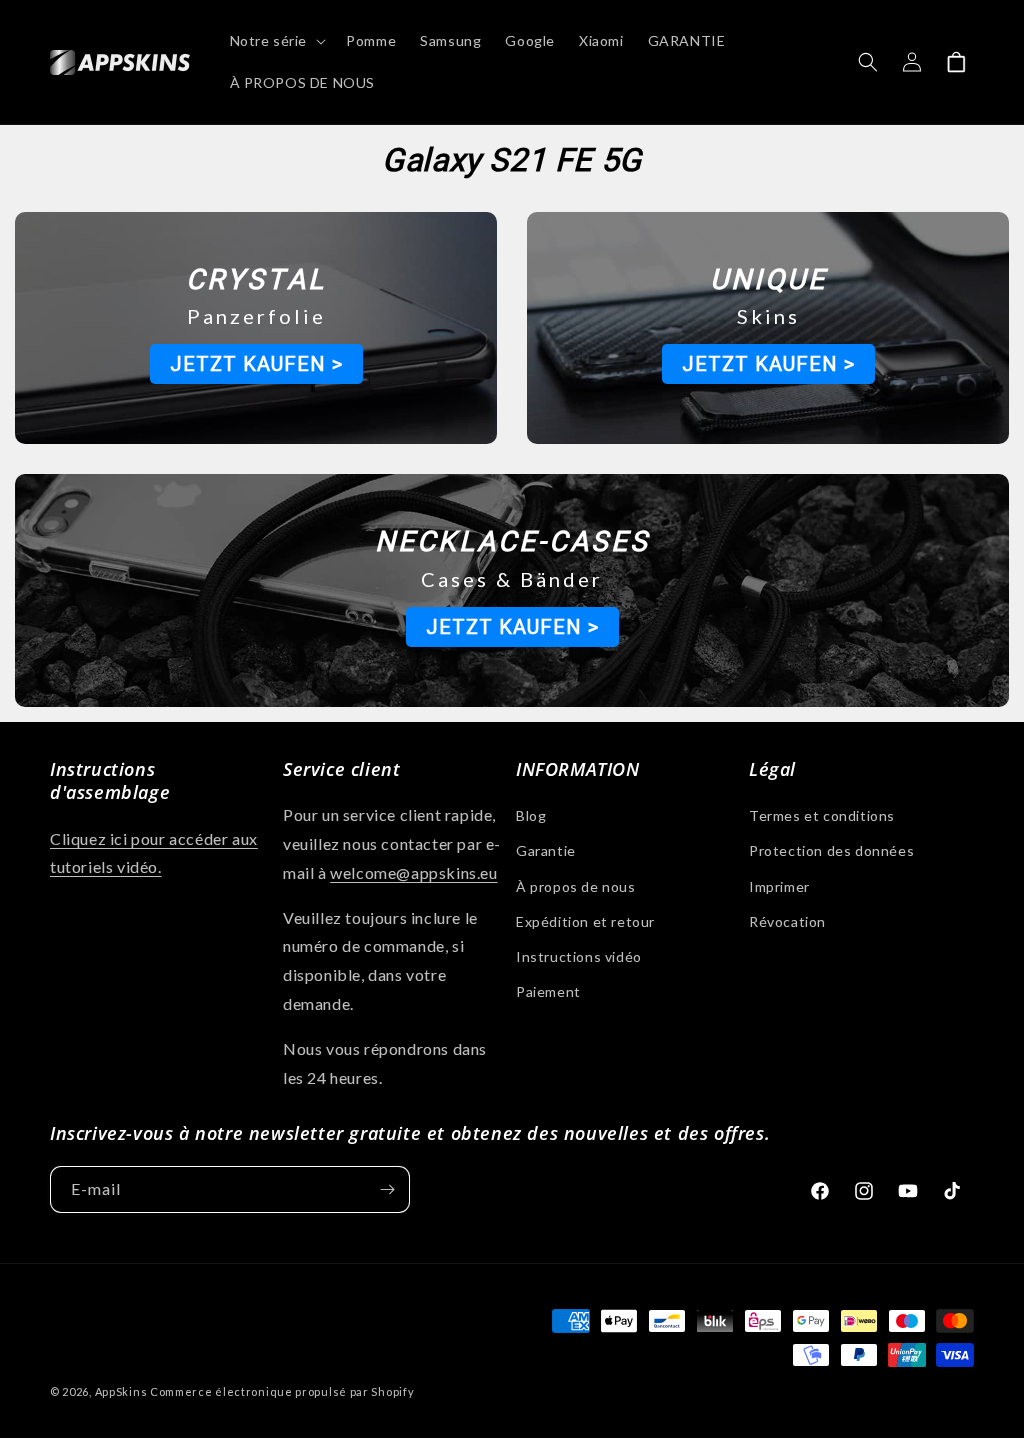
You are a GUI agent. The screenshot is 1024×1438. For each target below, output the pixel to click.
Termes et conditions (822, 815)
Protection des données (831, 850)
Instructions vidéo (579, 956)
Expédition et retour (585, 921)
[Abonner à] (387, 1189)
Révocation (787, 921)
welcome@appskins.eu (413, 872)
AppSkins (121, 1391)
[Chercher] (868, 62)
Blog (531, 815)
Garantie (546, 850)
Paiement (548, 991)
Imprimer (779, 886)
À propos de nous (576, 886)
